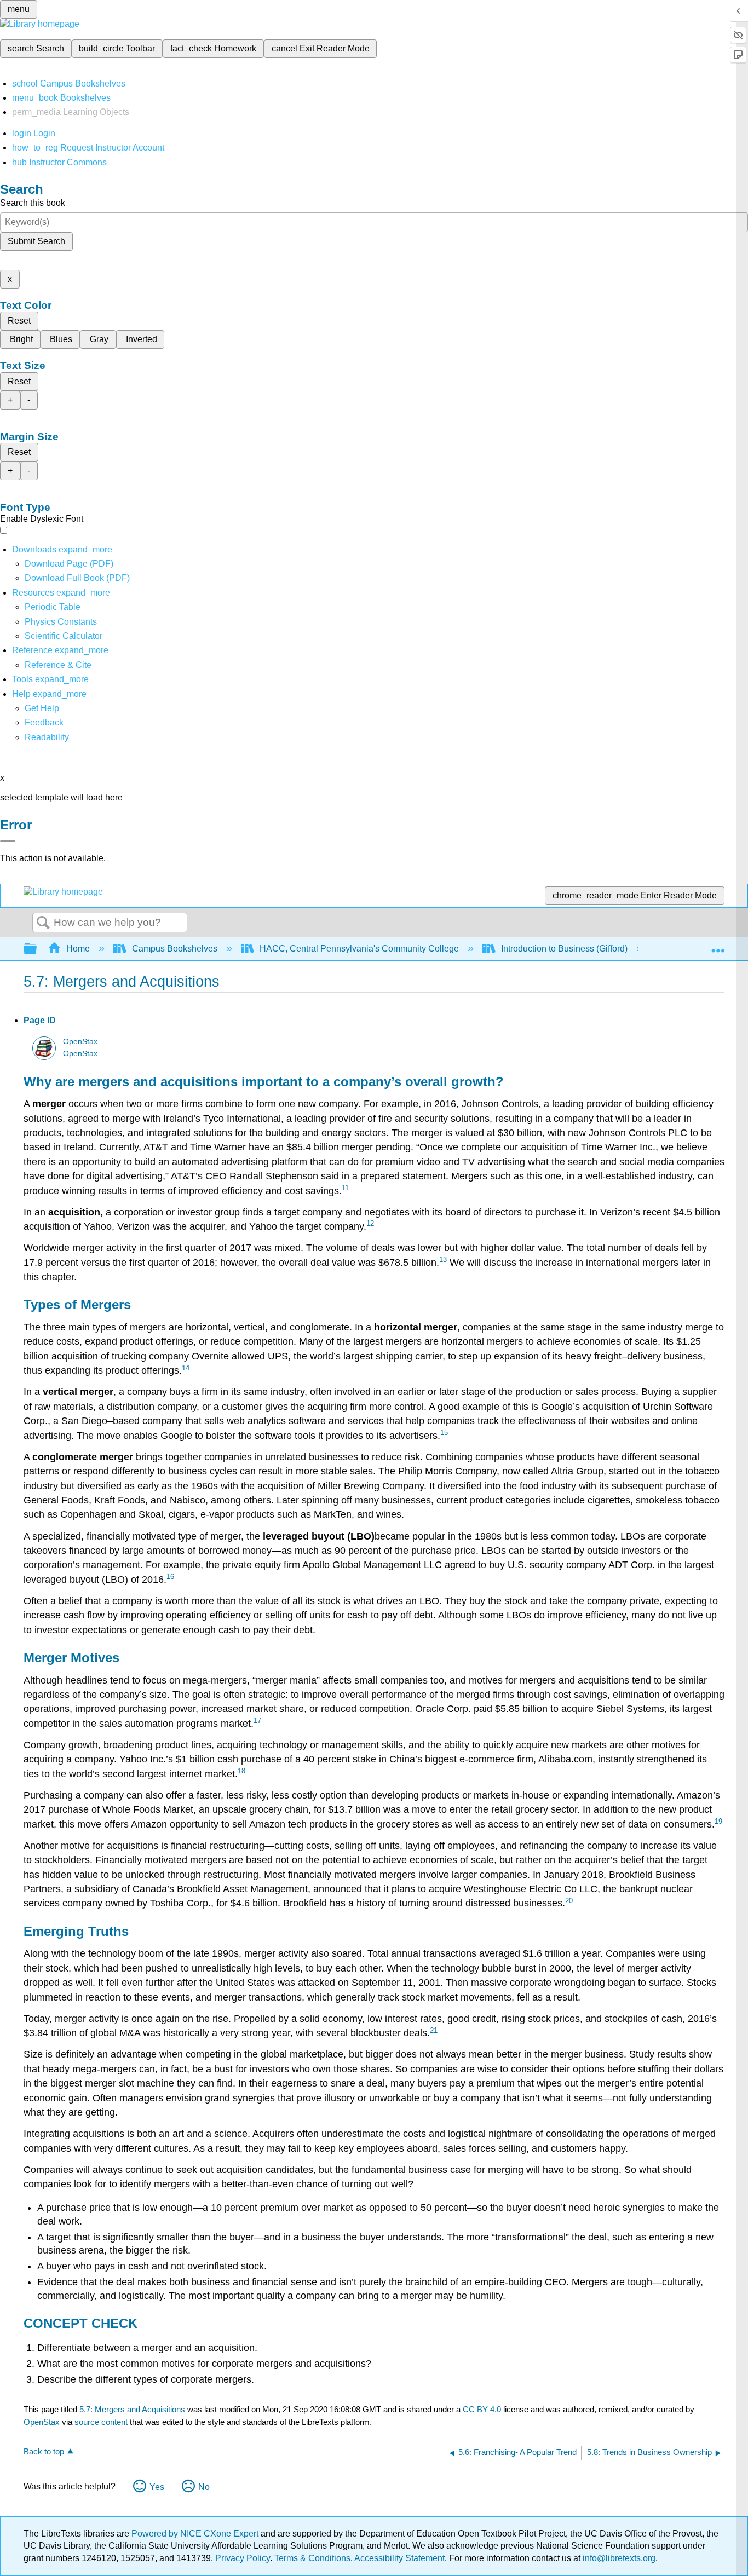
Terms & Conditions (312, 2558)
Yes (157, 2487)
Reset (19, 321)
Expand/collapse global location (718, 946)
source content (101, 2422)
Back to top (44, 2451)
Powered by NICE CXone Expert (196, 2534)
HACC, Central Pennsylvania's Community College (359, 949)
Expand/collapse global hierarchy (37, 949)
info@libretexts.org (618, 2558)
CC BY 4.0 (482, 2409)
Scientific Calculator (64, 636)
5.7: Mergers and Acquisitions (132, 2409)
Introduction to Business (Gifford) (564, 949)
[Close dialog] (8, 841)
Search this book (33, 203)
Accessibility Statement (399, 2558)
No (204, 2487)
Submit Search (36, 241)
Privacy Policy (243, 2558)
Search (43, 923)
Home (78, 949)
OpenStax (80, 1042)
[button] (44, 722)
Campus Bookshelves (175, 949)
